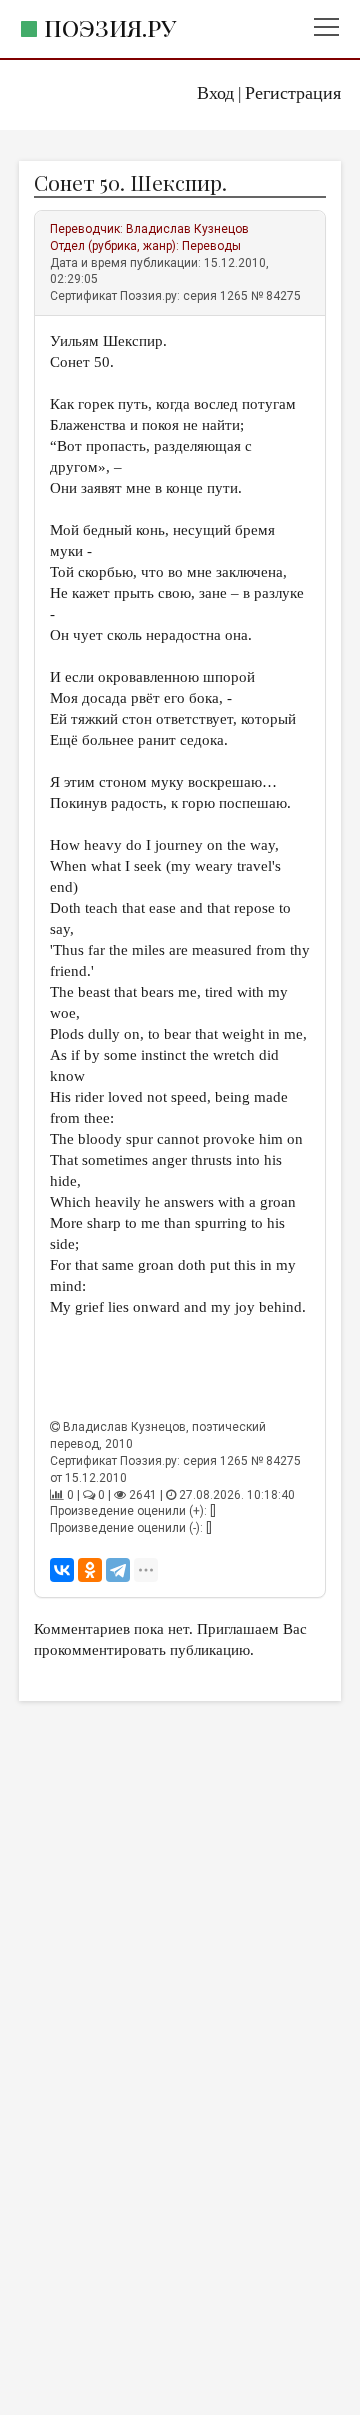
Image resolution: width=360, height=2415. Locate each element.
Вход (215, 93)
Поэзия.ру (110, 27)
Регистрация (293, 93)
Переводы (211, 246)
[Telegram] (118, 1570)
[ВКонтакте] (62, 1570)
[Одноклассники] (90, 1570)
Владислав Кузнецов (187, 229)
